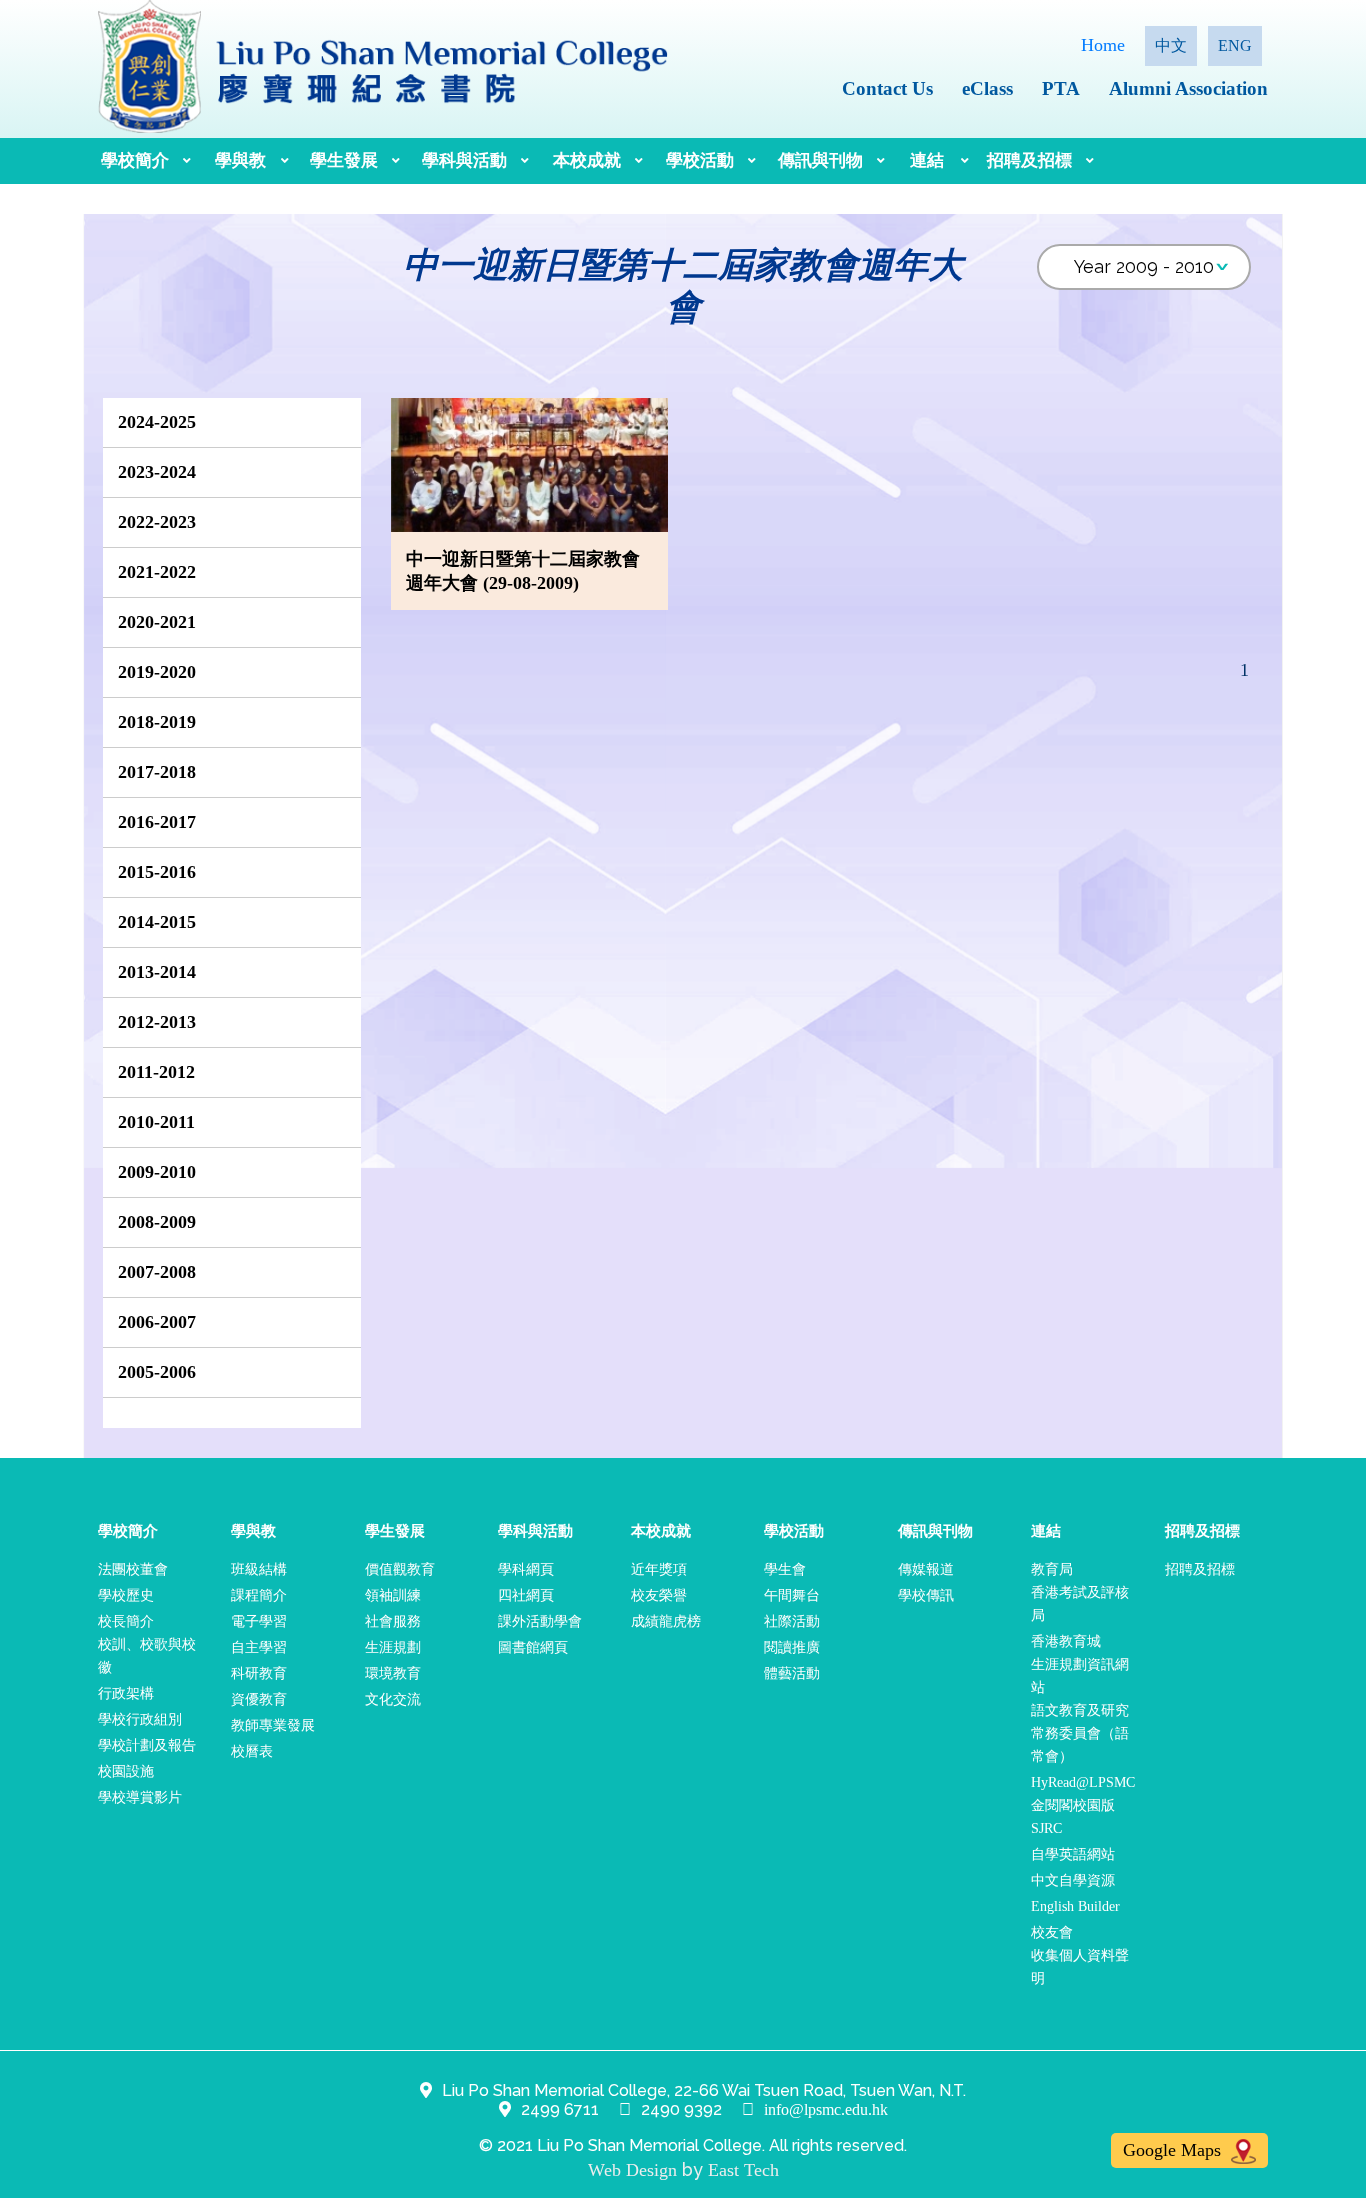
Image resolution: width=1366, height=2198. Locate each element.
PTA (1061, 88)
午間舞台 (792, 1595)
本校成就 (587, 160)
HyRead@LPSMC (1083, 1782)
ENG (1235, 45)
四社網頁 (526, 1595)
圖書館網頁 (533, 1647)
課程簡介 (259, 1595)
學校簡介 (135, 160)
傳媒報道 (926, 1569)
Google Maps (1174, 2150)
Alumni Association (1188, 88)
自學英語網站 (1073, 1854)
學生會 (785, 1569)
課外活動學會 (540, 1621)
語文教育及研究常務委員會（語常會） (1080, 1733)
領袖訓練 (393, 1595)
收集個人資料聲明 (1080, 1967)
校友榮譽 (659, 1595)
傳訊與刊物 (820, 160)
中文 (1171, 45)
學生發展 (344, 160)
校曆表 (252, 1751)
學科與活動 (464, 160)
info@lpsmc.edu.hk (826, 2109)
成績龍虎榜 (666, 1621)
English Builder (1075, 1906)
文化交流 (393, 1699)
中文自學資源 (1073, 1880)
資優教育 (259, 1699)
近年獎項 (659, 1569)
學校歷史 (126, 1595)
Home (1103, 45)
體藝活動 (792, 1673)
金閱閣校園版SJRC (1073, 1817)
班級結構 (259, 1569)
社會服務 (393, 1621)
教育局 (1052, 1569)
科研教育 (259, 1673)
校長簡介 (126, 1621)
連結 (927, 160)
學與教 (240, 160)
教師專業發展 (273, 1725)
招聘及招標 (1029, 160)
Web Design (632, 2170)
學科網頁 (526, 1569)
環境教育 (393, 1673)
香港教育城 (1066, 1641)
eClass (987, 88)
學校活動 (700, 160)
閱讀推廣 (792, 1647)
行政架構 (126, 1693)
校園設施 (126, 1771)
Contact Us (887, 88)
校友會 (1052, 1932)
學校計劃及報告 (147, 1745)
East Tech (743, 2170)
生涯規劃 (393, 1647)
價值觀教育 (400, 1569)
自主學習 (259, 1647)
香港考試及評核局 (1080, 1604)
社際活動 (792, 1621)
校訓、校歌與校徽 (147, 1656)
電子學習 (259, 1621)
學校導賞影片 (140, 1797)
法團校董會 (133, 1569)
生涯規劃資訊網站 (1080, 1676)
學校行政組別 (140, 1719)
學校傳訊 (926, 1595)
